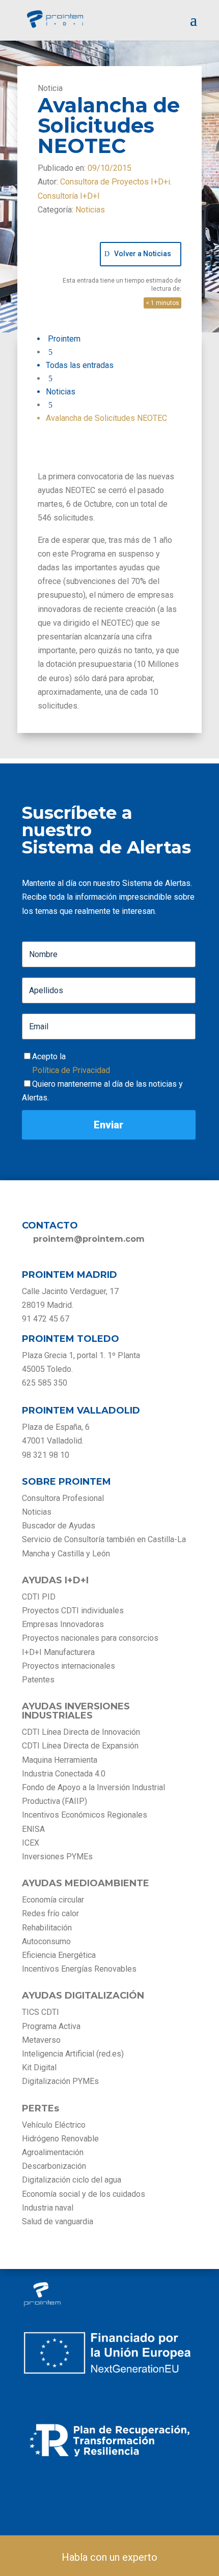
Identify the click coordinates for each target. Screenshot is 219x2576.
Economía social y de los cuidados (84, 2194)
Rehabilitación (47, 1928)
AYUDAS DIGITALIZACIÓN (83, 1996)
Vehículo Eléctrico (54, 2125)
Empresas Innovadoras (63, 1624)
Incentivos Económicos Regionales (85, 1815)
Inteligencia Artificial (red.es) (73, 2054)
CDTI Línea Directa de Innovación (81, 1732)
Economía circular (53, 1900)
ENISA (33, 1829)
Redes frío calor (50, 1913)
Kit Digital (39, 2067)
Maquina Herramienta (60, 1760)
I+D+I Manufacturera (58, 1652)
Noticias (90, 210)
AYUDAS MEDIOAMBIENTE (86, 1883)
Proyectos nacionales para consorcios (90, 1638)
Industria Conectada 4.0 (64, 1774)
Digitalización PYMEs (60, 2081)
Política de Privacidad (71, 1070)
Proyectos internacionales (69, 1666)
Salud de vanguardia (58, 2221)
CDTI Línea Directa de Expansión (80, 1746)
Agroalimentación (53, 2152)
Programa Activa (51, 2026)
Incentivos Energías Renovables (79, 1969)
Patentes (39, 1680)
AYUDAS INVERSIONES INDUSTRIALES (76, 1711)
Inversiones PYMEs (57, 1857)
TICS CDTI (40, 2012)
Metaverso (41, 2040)
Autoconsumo (46, 1941)
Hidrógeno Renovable (60, 2139)
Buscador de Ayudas (59, 1526)
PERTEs (40, 2108)
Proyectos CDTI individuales (73, 1611)
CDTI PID (39, 1597)
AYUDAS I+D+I (55, 1580)
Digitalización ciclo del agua (72, 2180)
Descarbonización (54, 2166)
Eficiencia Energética (59, 1955)
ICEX (31, 1843)
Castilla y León (84, 1554)
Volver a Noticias (143, 254)
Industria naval (48, 2208)
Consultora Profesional (63, 1498)
